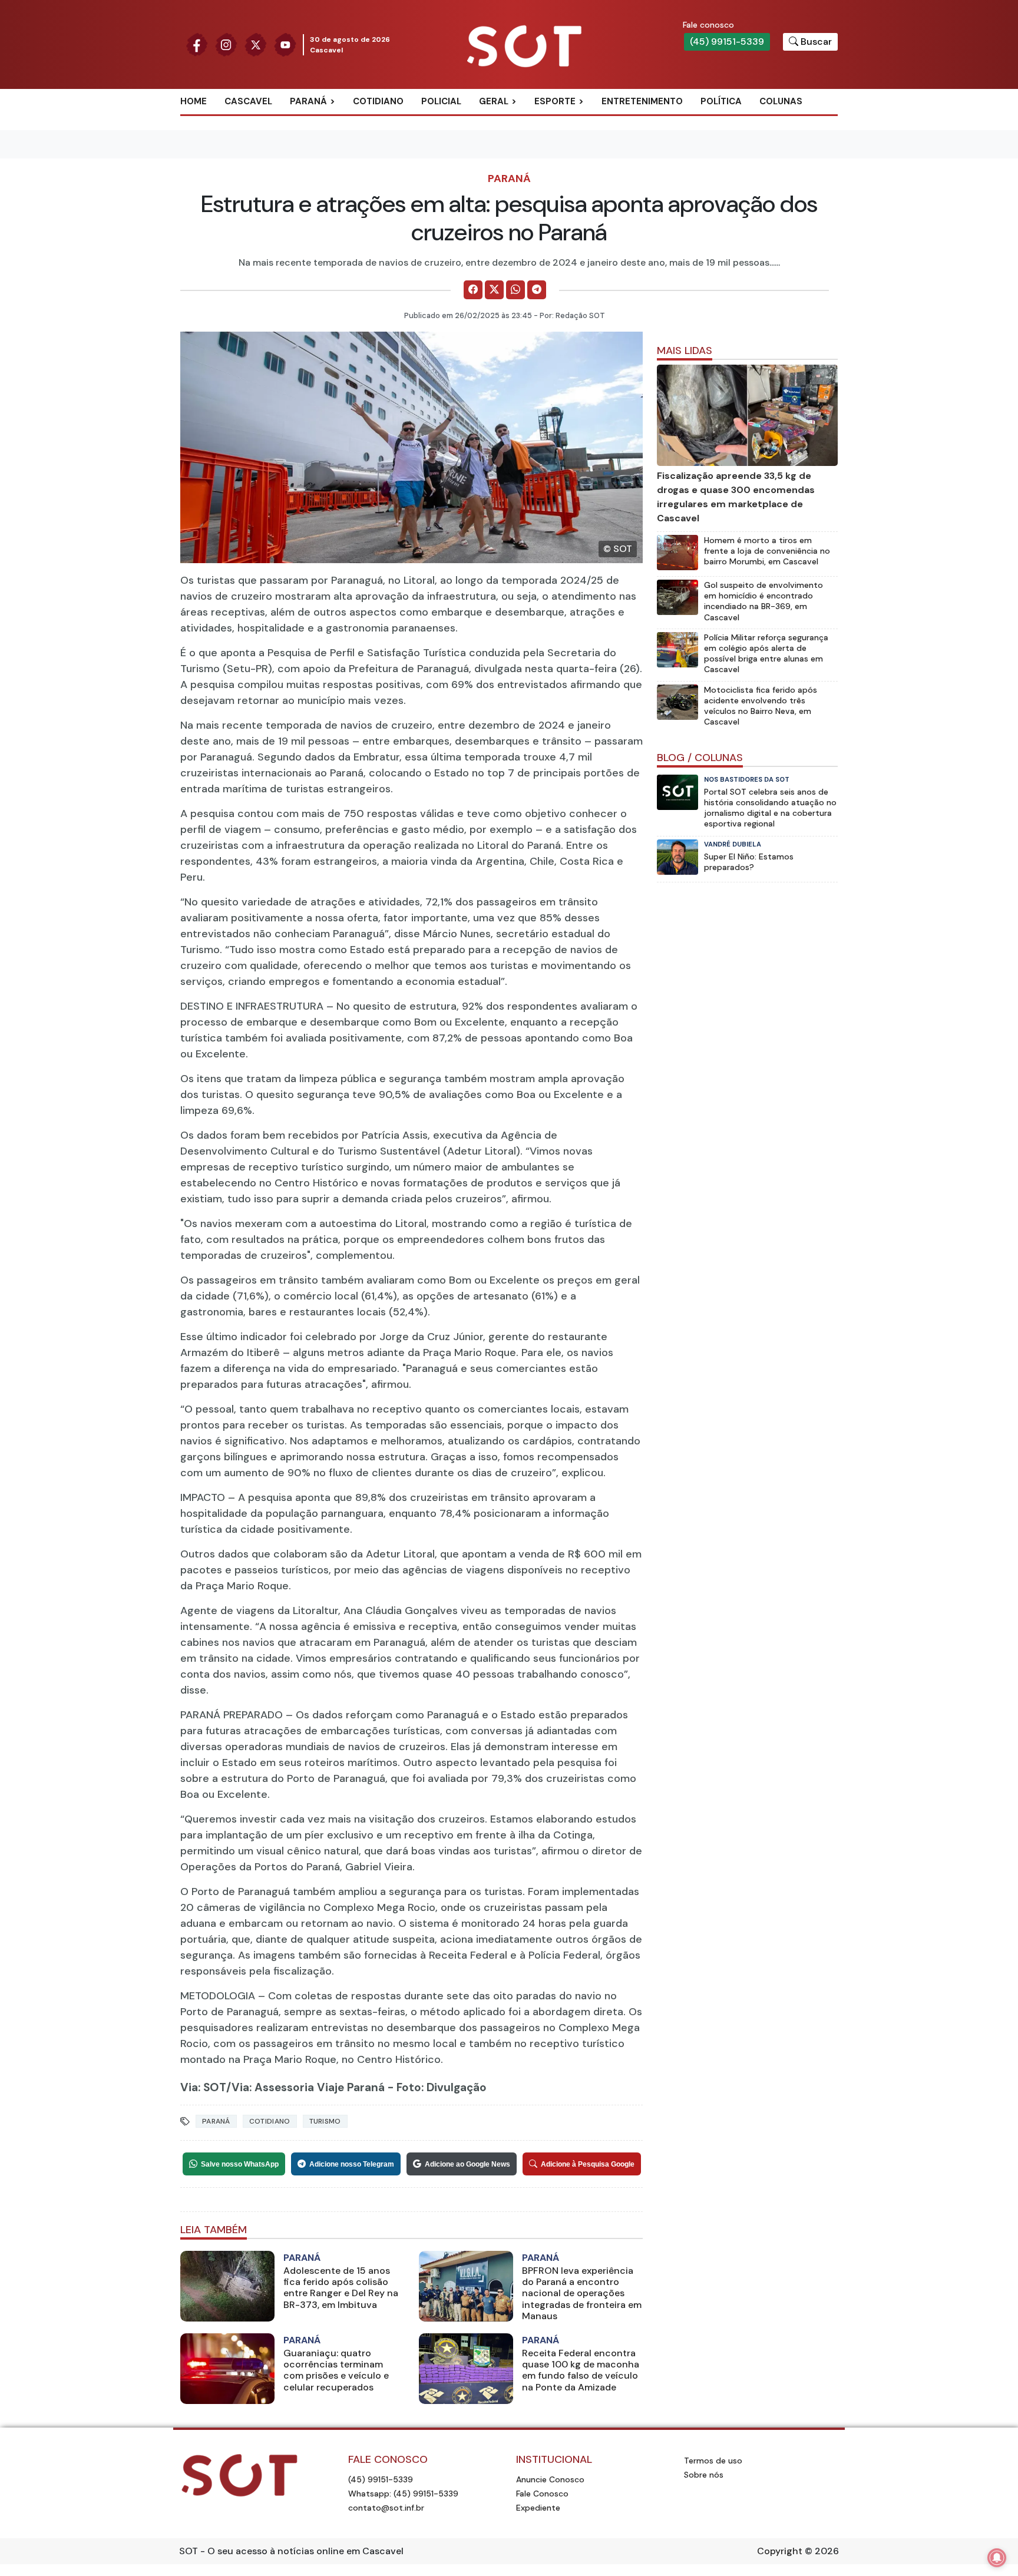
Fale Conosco (542, 2494)
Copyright (780, 2551)
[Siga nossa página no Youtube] (285, 44)
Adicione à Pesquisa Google (588, 2164)
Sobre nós (704, 2475)
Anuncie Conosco (550, 2479)
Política (721, 101)
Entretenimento (642, 101)
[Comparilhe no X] (494, 290)
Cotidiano (378, 101)
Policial (441, 101)
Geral (494, 101)
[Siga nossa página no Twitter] (256, 44)
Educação (515, 159)
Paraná (308, 101)
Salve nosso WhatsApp (240, 2164)
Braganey (326, 121)
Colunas (781, 101)
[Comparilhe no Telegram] (537, 290)
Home (194, 101)
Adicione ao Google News (467, 2164)
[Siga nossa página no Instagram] (226, 44)
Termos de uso (713, 2461)
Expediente (538, 2508)
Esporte (555, 101)
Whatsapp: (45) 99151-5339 (403, 2494)
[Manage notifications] (997, 2558)
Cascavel (248, 101)
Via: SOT (203, 2087)
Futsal (563, 159)
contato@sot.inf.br (386, 2508)
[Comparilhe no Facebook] (473, 290)
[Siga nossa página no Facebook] (197, 44)
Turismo (325, 2121)
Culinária (514, 121)
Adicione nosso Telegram (352, 2164)
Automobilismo (584, 121)
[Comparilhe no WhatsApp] (515, 290)
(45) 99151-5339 (727, 42)
